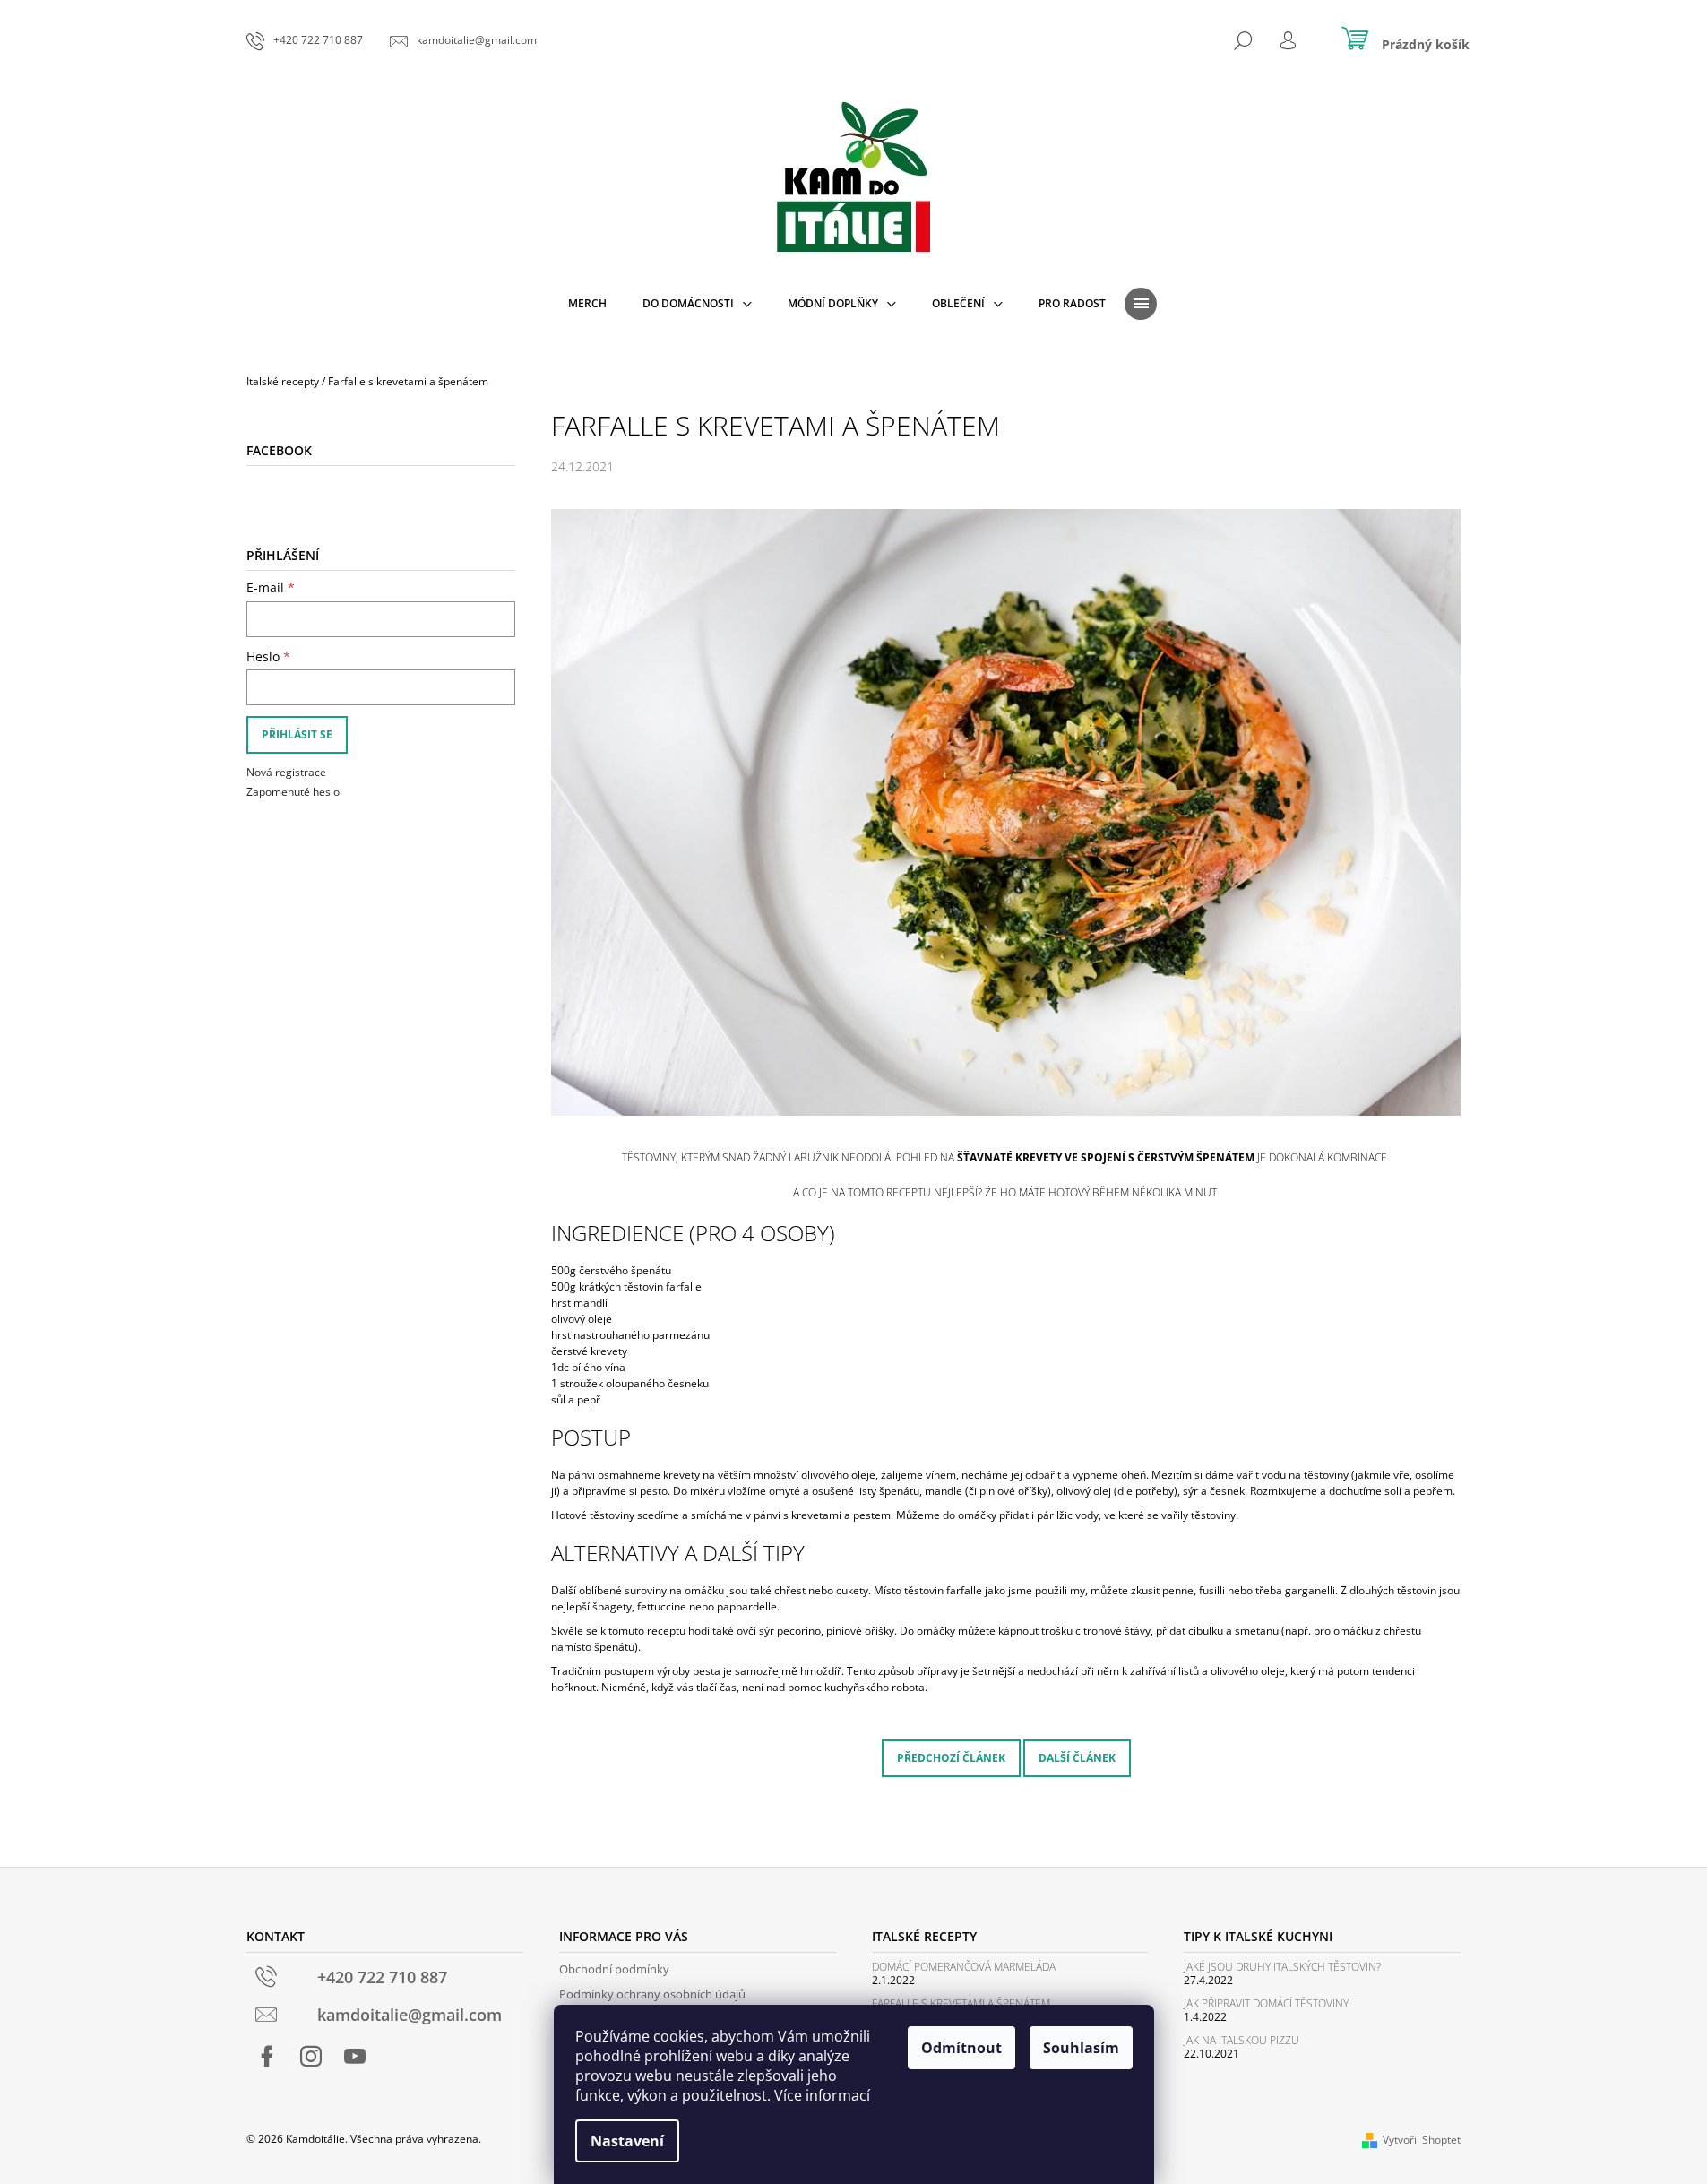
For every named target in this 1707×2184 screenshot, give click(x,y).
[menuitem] (587, 304)
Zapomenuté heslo (293, 792)
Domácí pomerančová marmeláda (964, 1967)
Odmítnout (961, 2048)
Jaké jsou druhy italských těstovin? (1282, 1967)
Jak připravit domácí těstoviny (1266, 2003)
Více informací (822, 2095)
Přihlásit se (297, 734)
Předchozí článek (951, 1758)
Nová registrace (286, 772)
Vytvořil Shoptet (1422, 2140)
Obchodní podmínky (614, 1969)
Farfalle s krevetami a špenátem (961, 2003)
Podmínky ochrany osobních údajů (652, 1994)
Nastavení (627, 2141)
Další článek (1077, 1758)
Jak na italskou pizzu (1241, 2040)
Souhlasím (1081, 2048)
